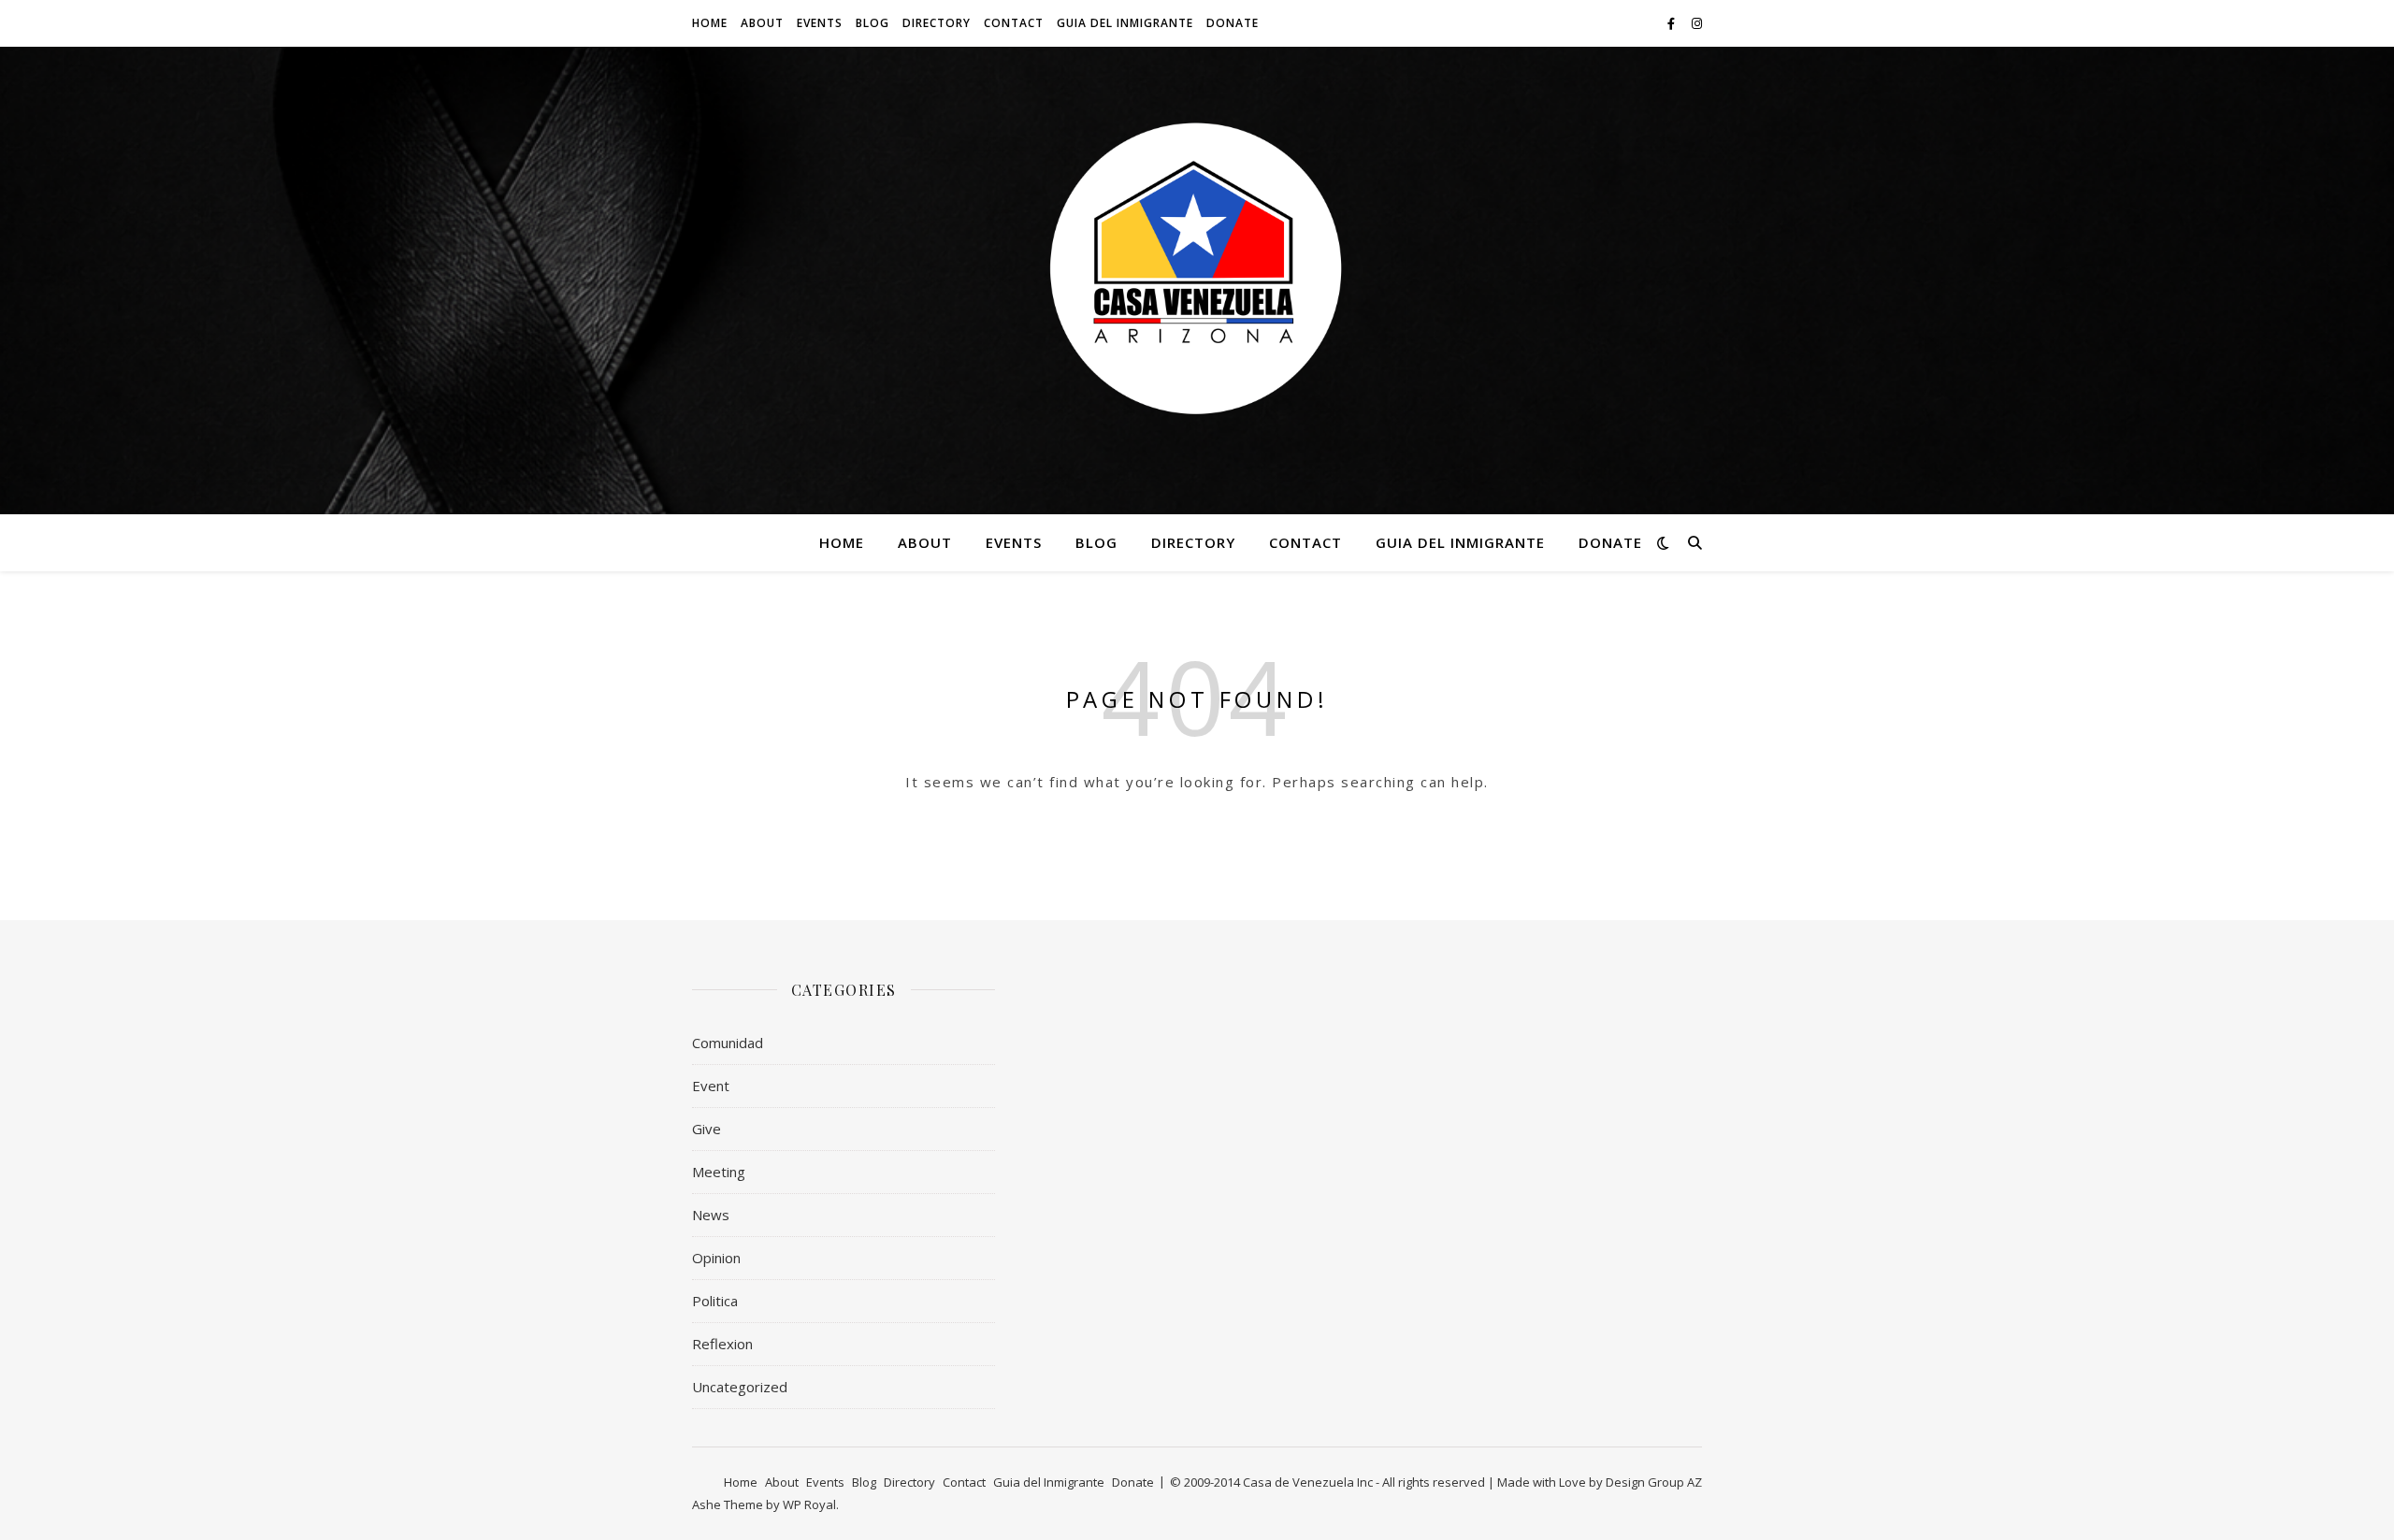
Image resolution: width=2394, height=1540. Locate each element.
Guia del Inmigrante (1125, 23)
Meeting (719, 1172)
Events (820, 23)
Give (707, 1129)
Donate (1233, 23)
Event (711, 1086)
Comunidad (728, 1043)
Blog (873, 23)
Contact (1014, 23)
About (762, 23)
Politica (715, 1301)
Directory (937, 23)
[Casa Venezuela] (1197, 269)
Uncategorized (740, 1387)
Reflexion (722, 1344)
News (711, 1215)
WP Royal (809, 1504)
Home (710, 23)
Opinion (716, 1258)
